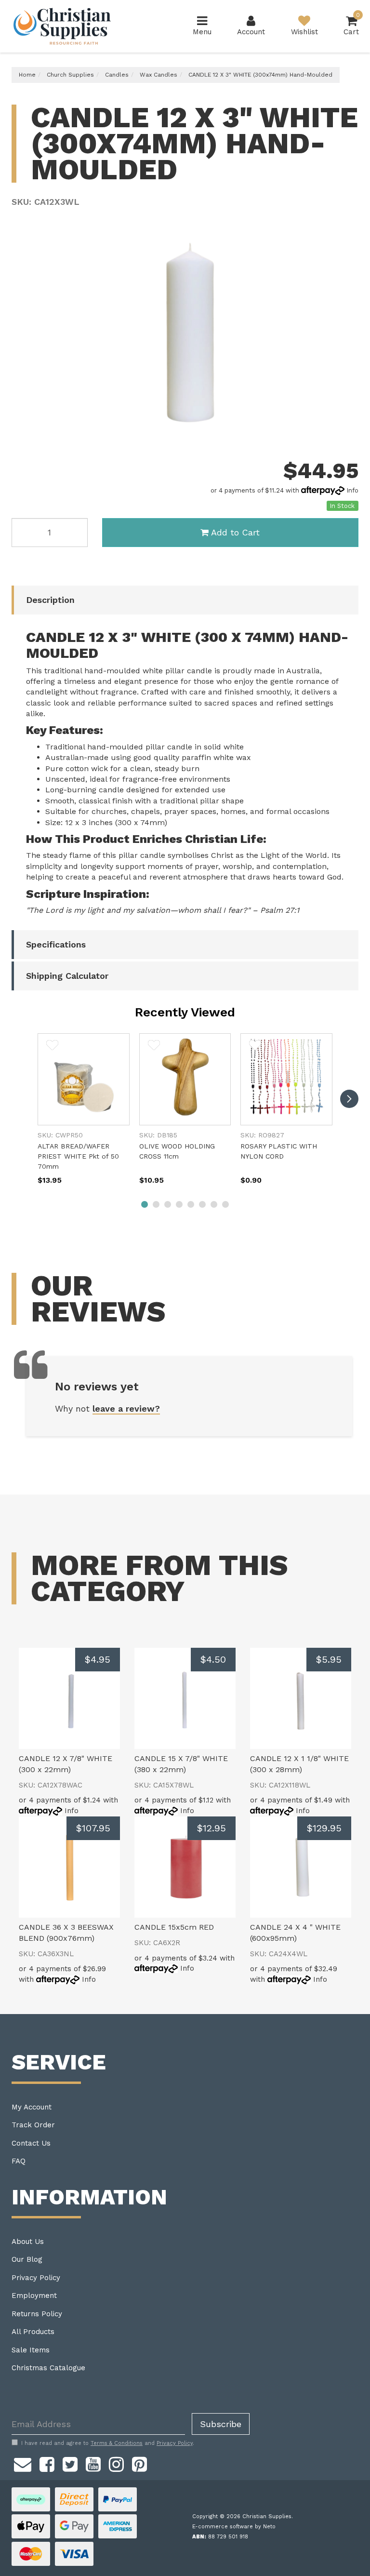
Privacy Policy (36, 2278)
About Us (28, 2242)
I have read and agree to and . (108, 2443)
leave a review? (126, 1408)
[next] (349, 1099)
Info (352, 490)
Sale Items (31, 2350)
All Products (33, 2332)
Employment (34, 2296)
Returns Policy (37, 2314)
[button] (52, 1045)
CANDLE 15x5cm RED (174, 1927)
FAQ (19, 2161)
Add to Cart (235, 532)
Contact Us (31, 2143)
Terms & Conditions (117, 2443)
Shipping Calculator (67, 976)
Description (50, 600)
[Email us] (23, 2463)
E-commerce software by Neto (234, 2527)
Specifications (56, 944)
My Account (32, 2107)
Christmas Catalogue (48, 2368)
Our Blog (27, 2259)
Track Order (33, 2125)
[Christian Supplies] (63, 26)
